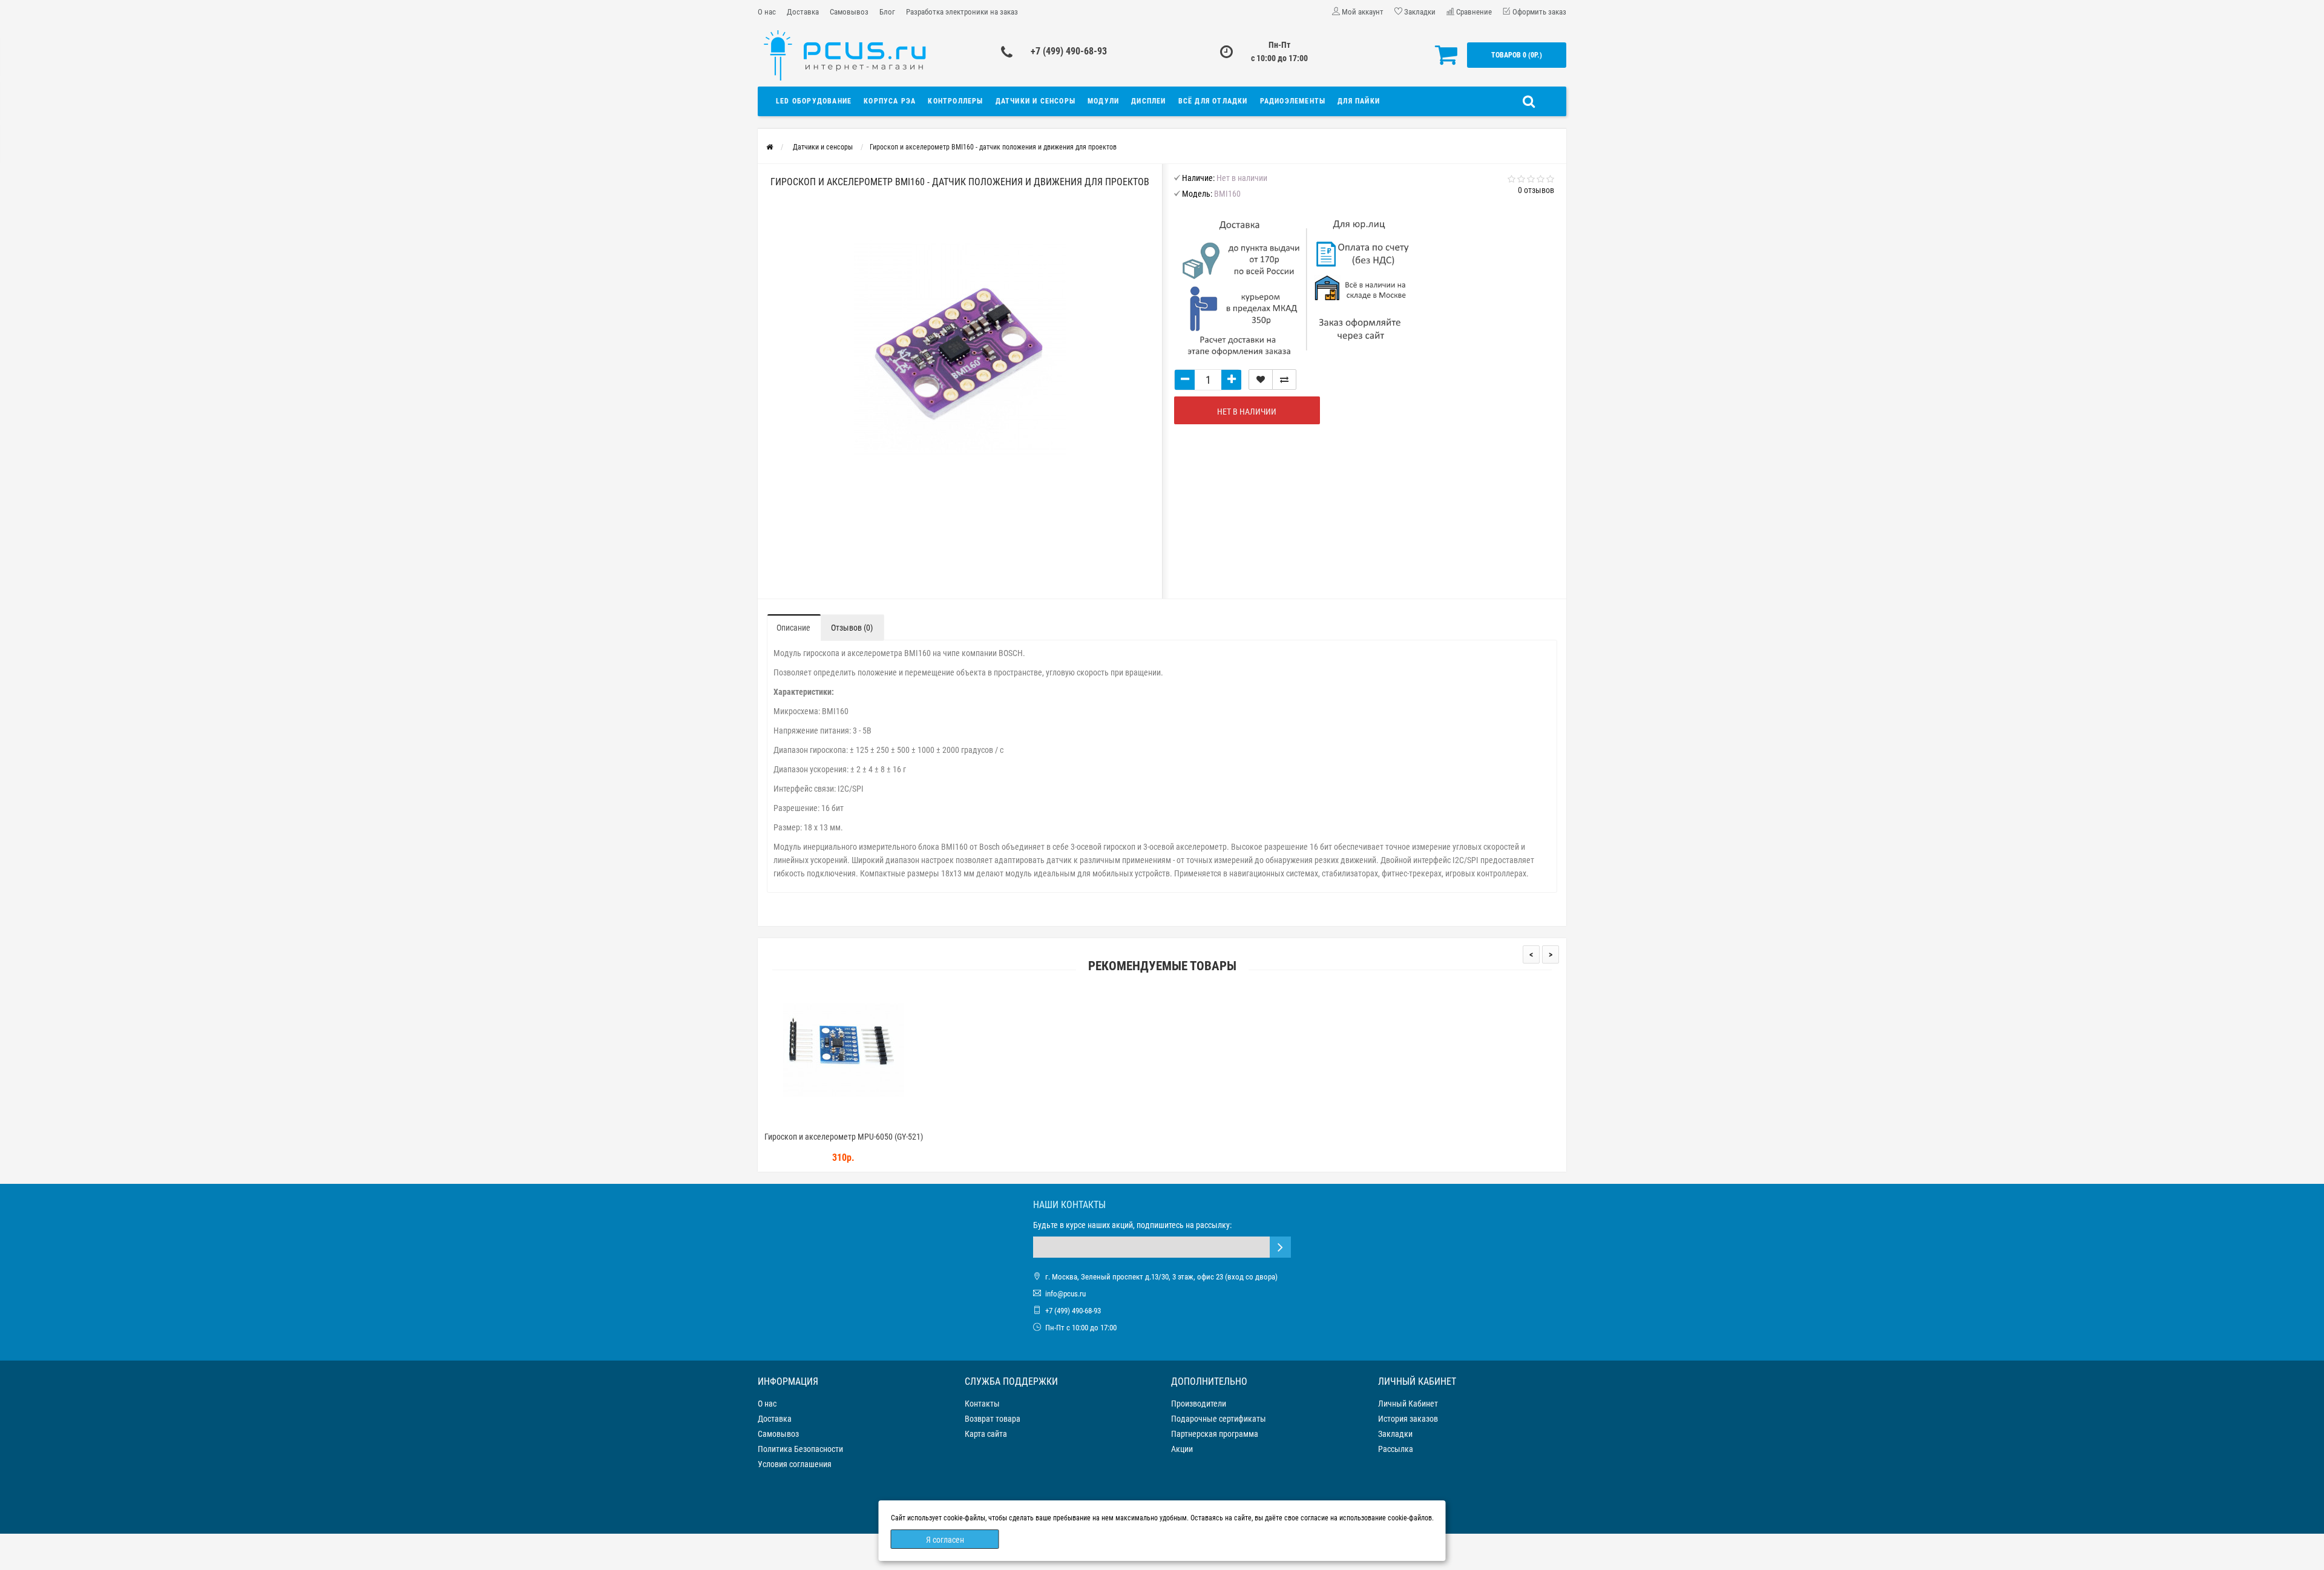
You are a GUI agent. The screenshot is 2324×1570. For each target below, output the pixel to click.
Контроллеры (955, 101)
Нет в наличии (1247, 412)
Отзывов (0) (852, 628)
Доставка (803, 12)
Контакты (982, 1404)
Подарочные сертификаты (1219, 1419)
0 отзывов (1536, 190)
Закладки (1395, 1434)
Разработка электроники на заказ (962, 12)
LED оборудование (814, 101)
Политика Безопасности (800, 1449)
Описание (793, 628)
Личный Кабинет (1408, 1404)
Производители (1199, 1404)
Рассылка (1396, 1449)
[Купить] (815, 1121)
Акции (1182, 1449)
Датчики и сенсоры (1036, 101)
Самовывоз (849, 12)
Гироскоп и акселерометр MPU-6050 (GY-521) (844, 1137)
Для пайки (1359, 101)
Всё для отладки (1213, 101)
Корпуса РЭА (890, 101)
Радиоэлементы (1293, 101)
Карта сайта (986, 1434)
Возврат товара (993, 1419)
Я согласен (945, 1540)
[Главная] (770, 147)
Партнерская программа (1215, 1434)
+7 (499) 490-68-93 (1069, 51)
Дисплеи (1148, 101)
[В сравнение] (1284, 379)
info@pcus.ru (1065, 1294)
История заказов (1408, 1419)
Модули (1103, 101)
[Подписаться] (1280, 1247)
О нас (767, 12)
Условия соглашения (795, 1464)
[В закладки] (1261, 379)
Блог (887, 12)
